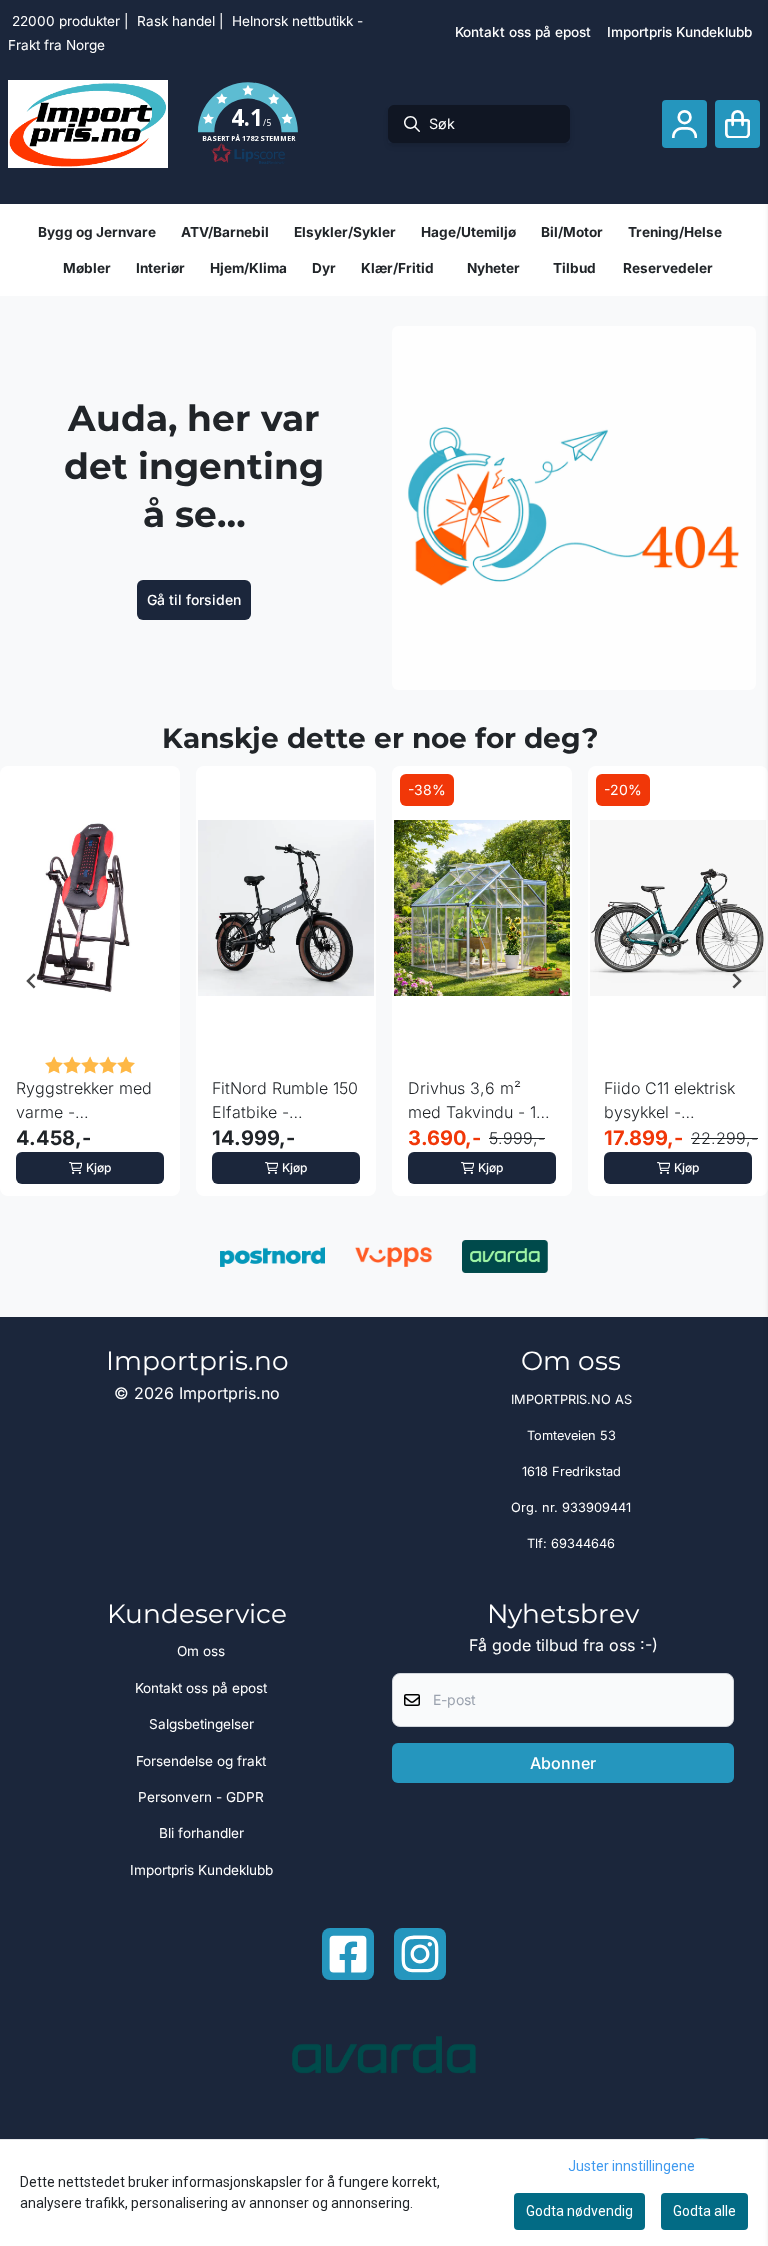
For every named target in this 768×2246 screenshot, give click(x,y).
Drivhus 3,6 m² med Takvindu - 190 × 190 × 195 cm (482, 1101)
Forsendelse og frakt (201, 1761)
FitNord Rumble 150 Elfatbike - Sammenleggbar (285, 1101)
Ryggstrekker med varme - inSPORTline (84, 1101)
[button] (248, 124)
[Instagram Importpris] (420, 1954)
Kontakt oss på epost (523, 32)
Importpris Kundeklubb (679, 32)
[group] (90, 981)
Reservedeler (668, 268)
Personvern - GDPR (201, 1797)
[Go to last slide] (32, 981)
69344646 (583, 1543)
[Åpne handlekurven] (737, 124)
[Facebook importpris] (348, 1954)
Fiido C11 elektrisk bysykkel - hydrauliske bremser (669, 1101)
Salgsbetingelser (201, 1724)
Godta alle (704, 2211)
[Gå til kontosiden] (684, 124)
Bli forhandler (201, 1833)
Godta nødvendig (579, 2211)
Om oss (201, 1651)
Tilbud (574, 268)
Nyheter (493, 268)
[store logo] (88, 124)
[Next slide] (736, 981)
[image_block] (574, 508)
